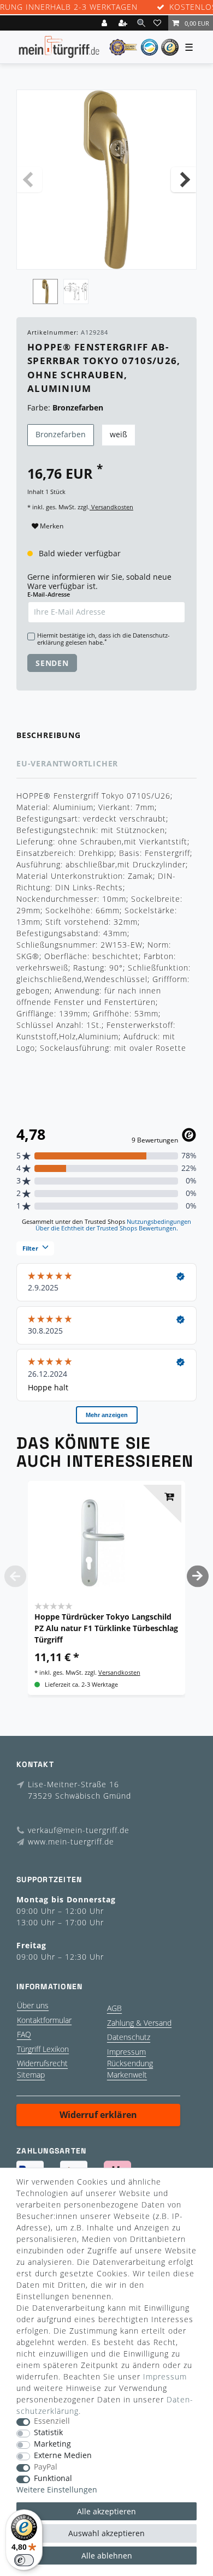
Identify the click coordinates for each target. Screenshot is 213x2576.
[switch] (24, 2560)
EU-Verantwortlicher (67, 763)
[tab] (106, 736)
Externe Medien (63, 2456)
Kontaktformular (44, 2020)
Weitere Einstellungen (57, 2490)
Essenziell (52, 2421)
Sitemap (31, 2075)
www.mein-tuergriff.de (71, 1842)
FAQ (24, 2034)
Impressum (126, 2052)
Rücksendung (130, 2063)
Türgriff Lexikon (43, 2049)
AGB (114, 2008)
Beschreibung (49, 735)
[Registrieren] (124, 23)
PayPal (46, 2467)
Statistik (48, 2433)
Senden (52, 663)
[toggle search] (141, 23)
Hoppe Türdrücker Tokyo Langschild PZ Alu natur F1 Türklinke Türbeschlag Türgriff (106, 1628)
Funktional (53, 2479)
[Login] (105, 23)
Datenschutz (129, 2037)
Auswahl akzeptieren (106, 2533)
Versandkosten (111, 507)
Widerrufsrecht (42, 2063)
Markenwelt (127, 2075)
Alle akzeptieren (106, 2511)
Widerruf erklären (98, 2115)
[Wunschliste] (159, 23)
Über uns (33, 2005)
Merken (51, 526)
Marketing (52, 2444)
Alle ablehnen (107, 2556)
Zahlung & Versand (139, 2023)
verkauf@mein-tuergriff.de (79, 1830)
